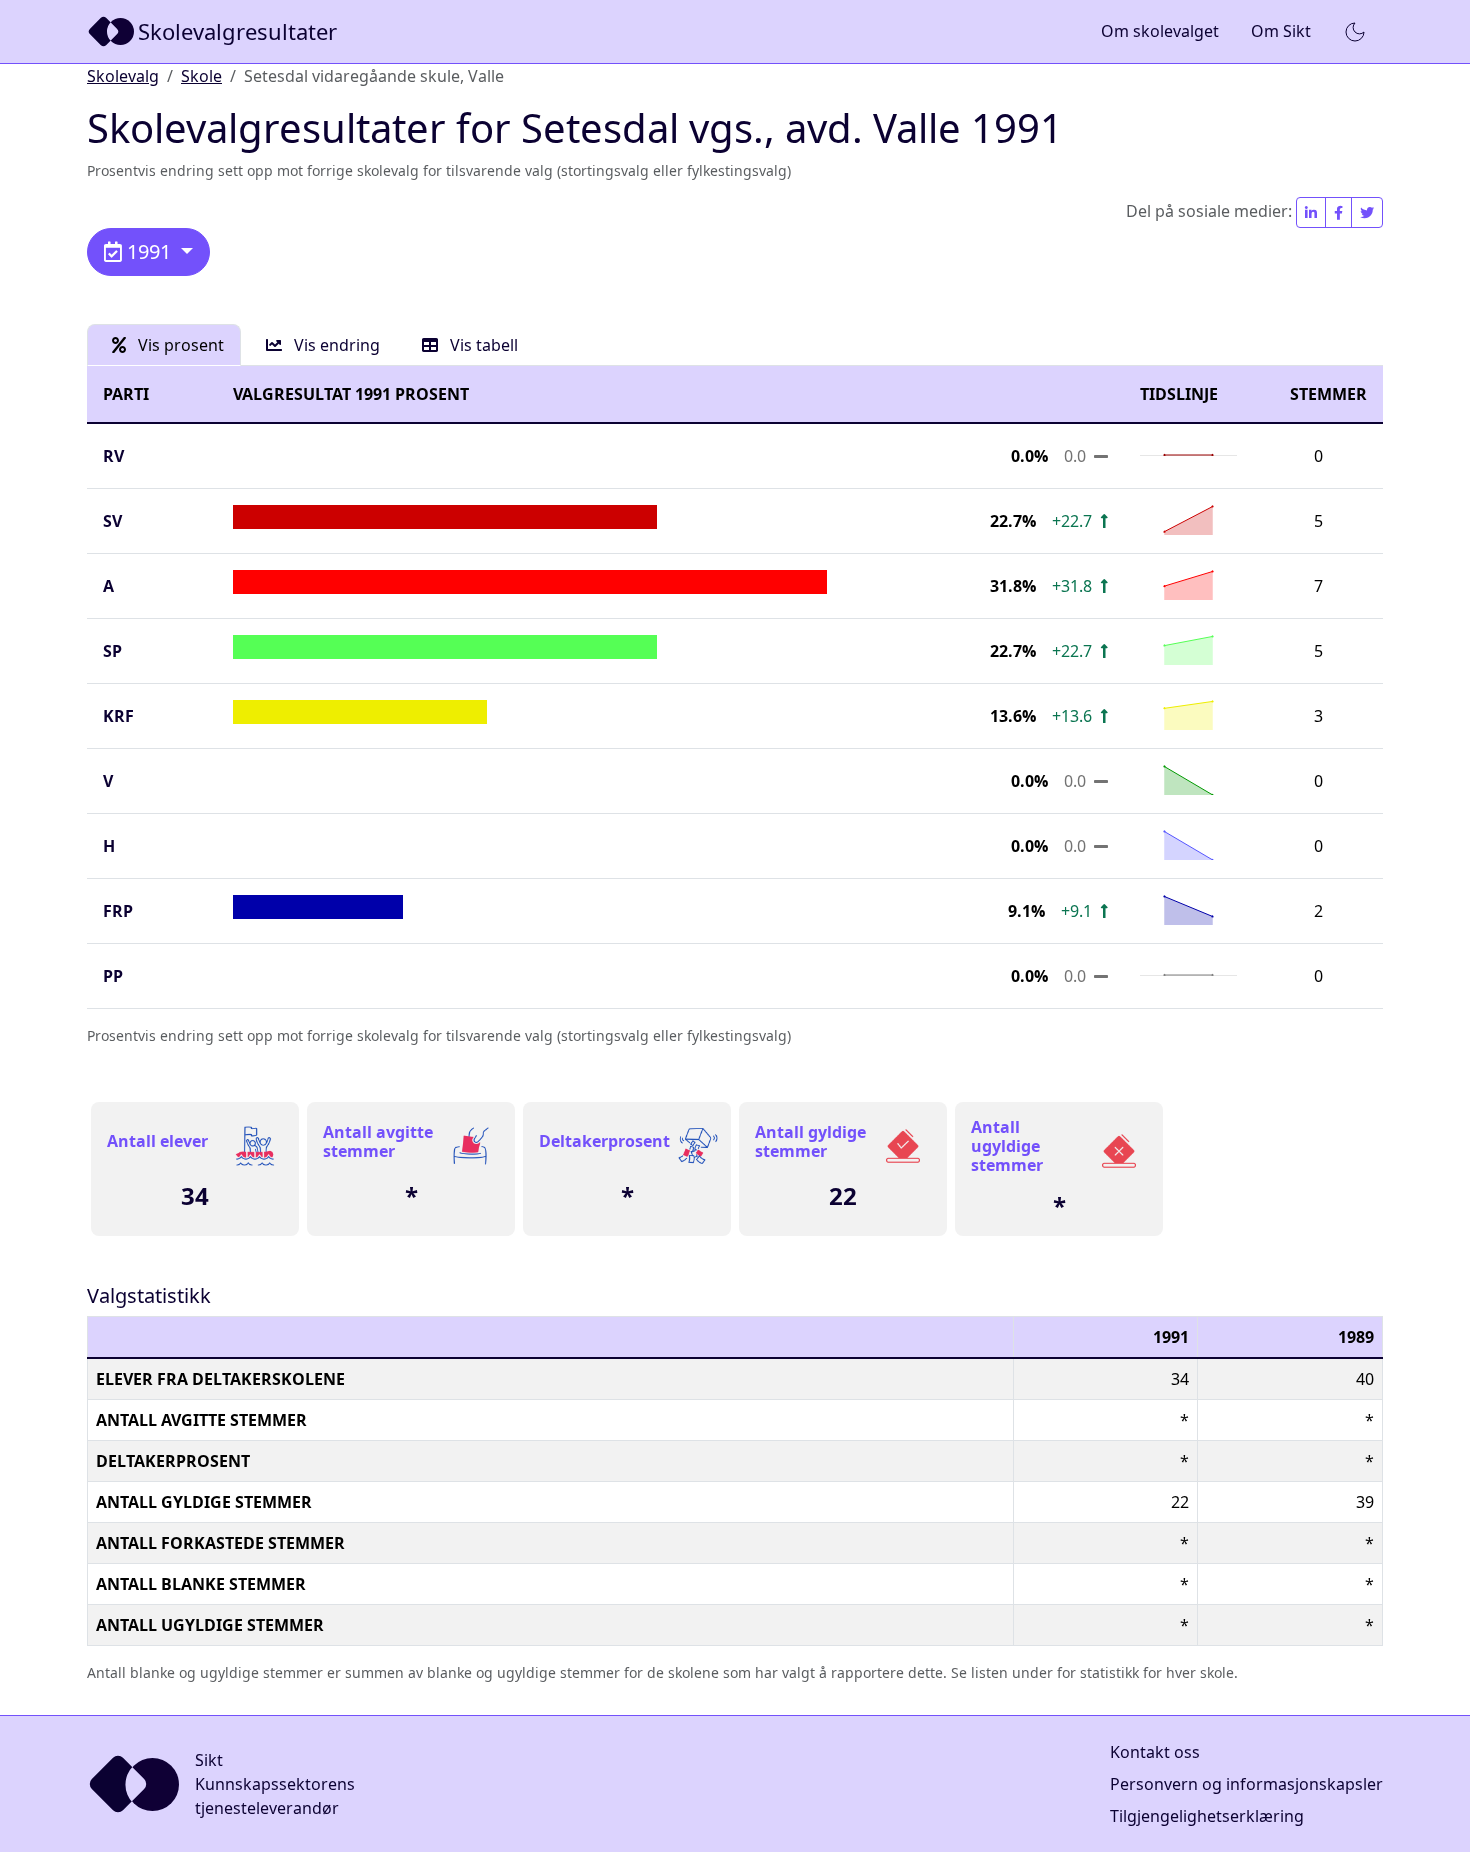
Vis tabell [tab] (482, 345)
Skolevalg (123, 76)
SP (112, 651)
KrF (118, 716)
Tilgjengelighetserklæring (1207, 1816)
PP (113, 976)
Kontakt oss (1155, 1752)
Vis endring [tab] (335, 345)
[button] (1355, 32)
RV (113, 456)
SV (112, 521)
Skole (201, 76)
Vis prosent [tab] (179, 345)
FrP (118, 911)
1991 (149, 251)
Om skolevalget (1160, 31)
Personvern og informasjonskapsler (1246, 1784)
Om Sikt (1281, 31)
